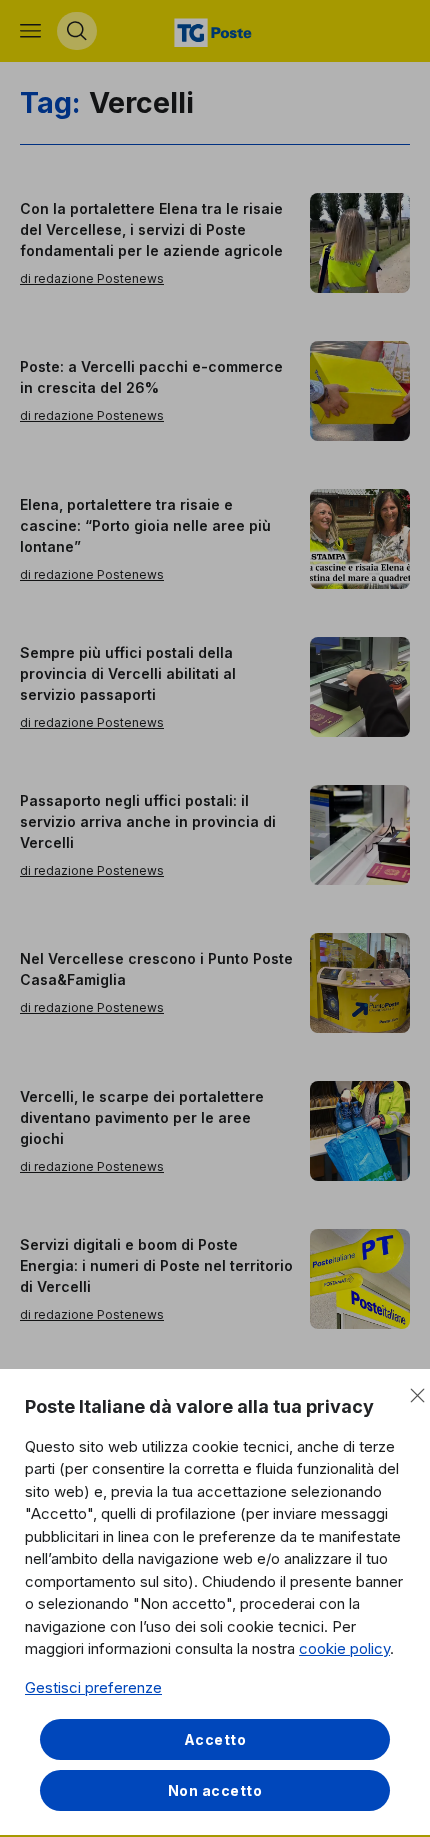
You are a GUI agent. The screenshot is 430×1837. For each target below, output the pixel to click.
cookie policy (344, 1648)
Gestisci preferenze (93, 1687)
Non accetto (215, 1790)
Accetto (215, 1739)
